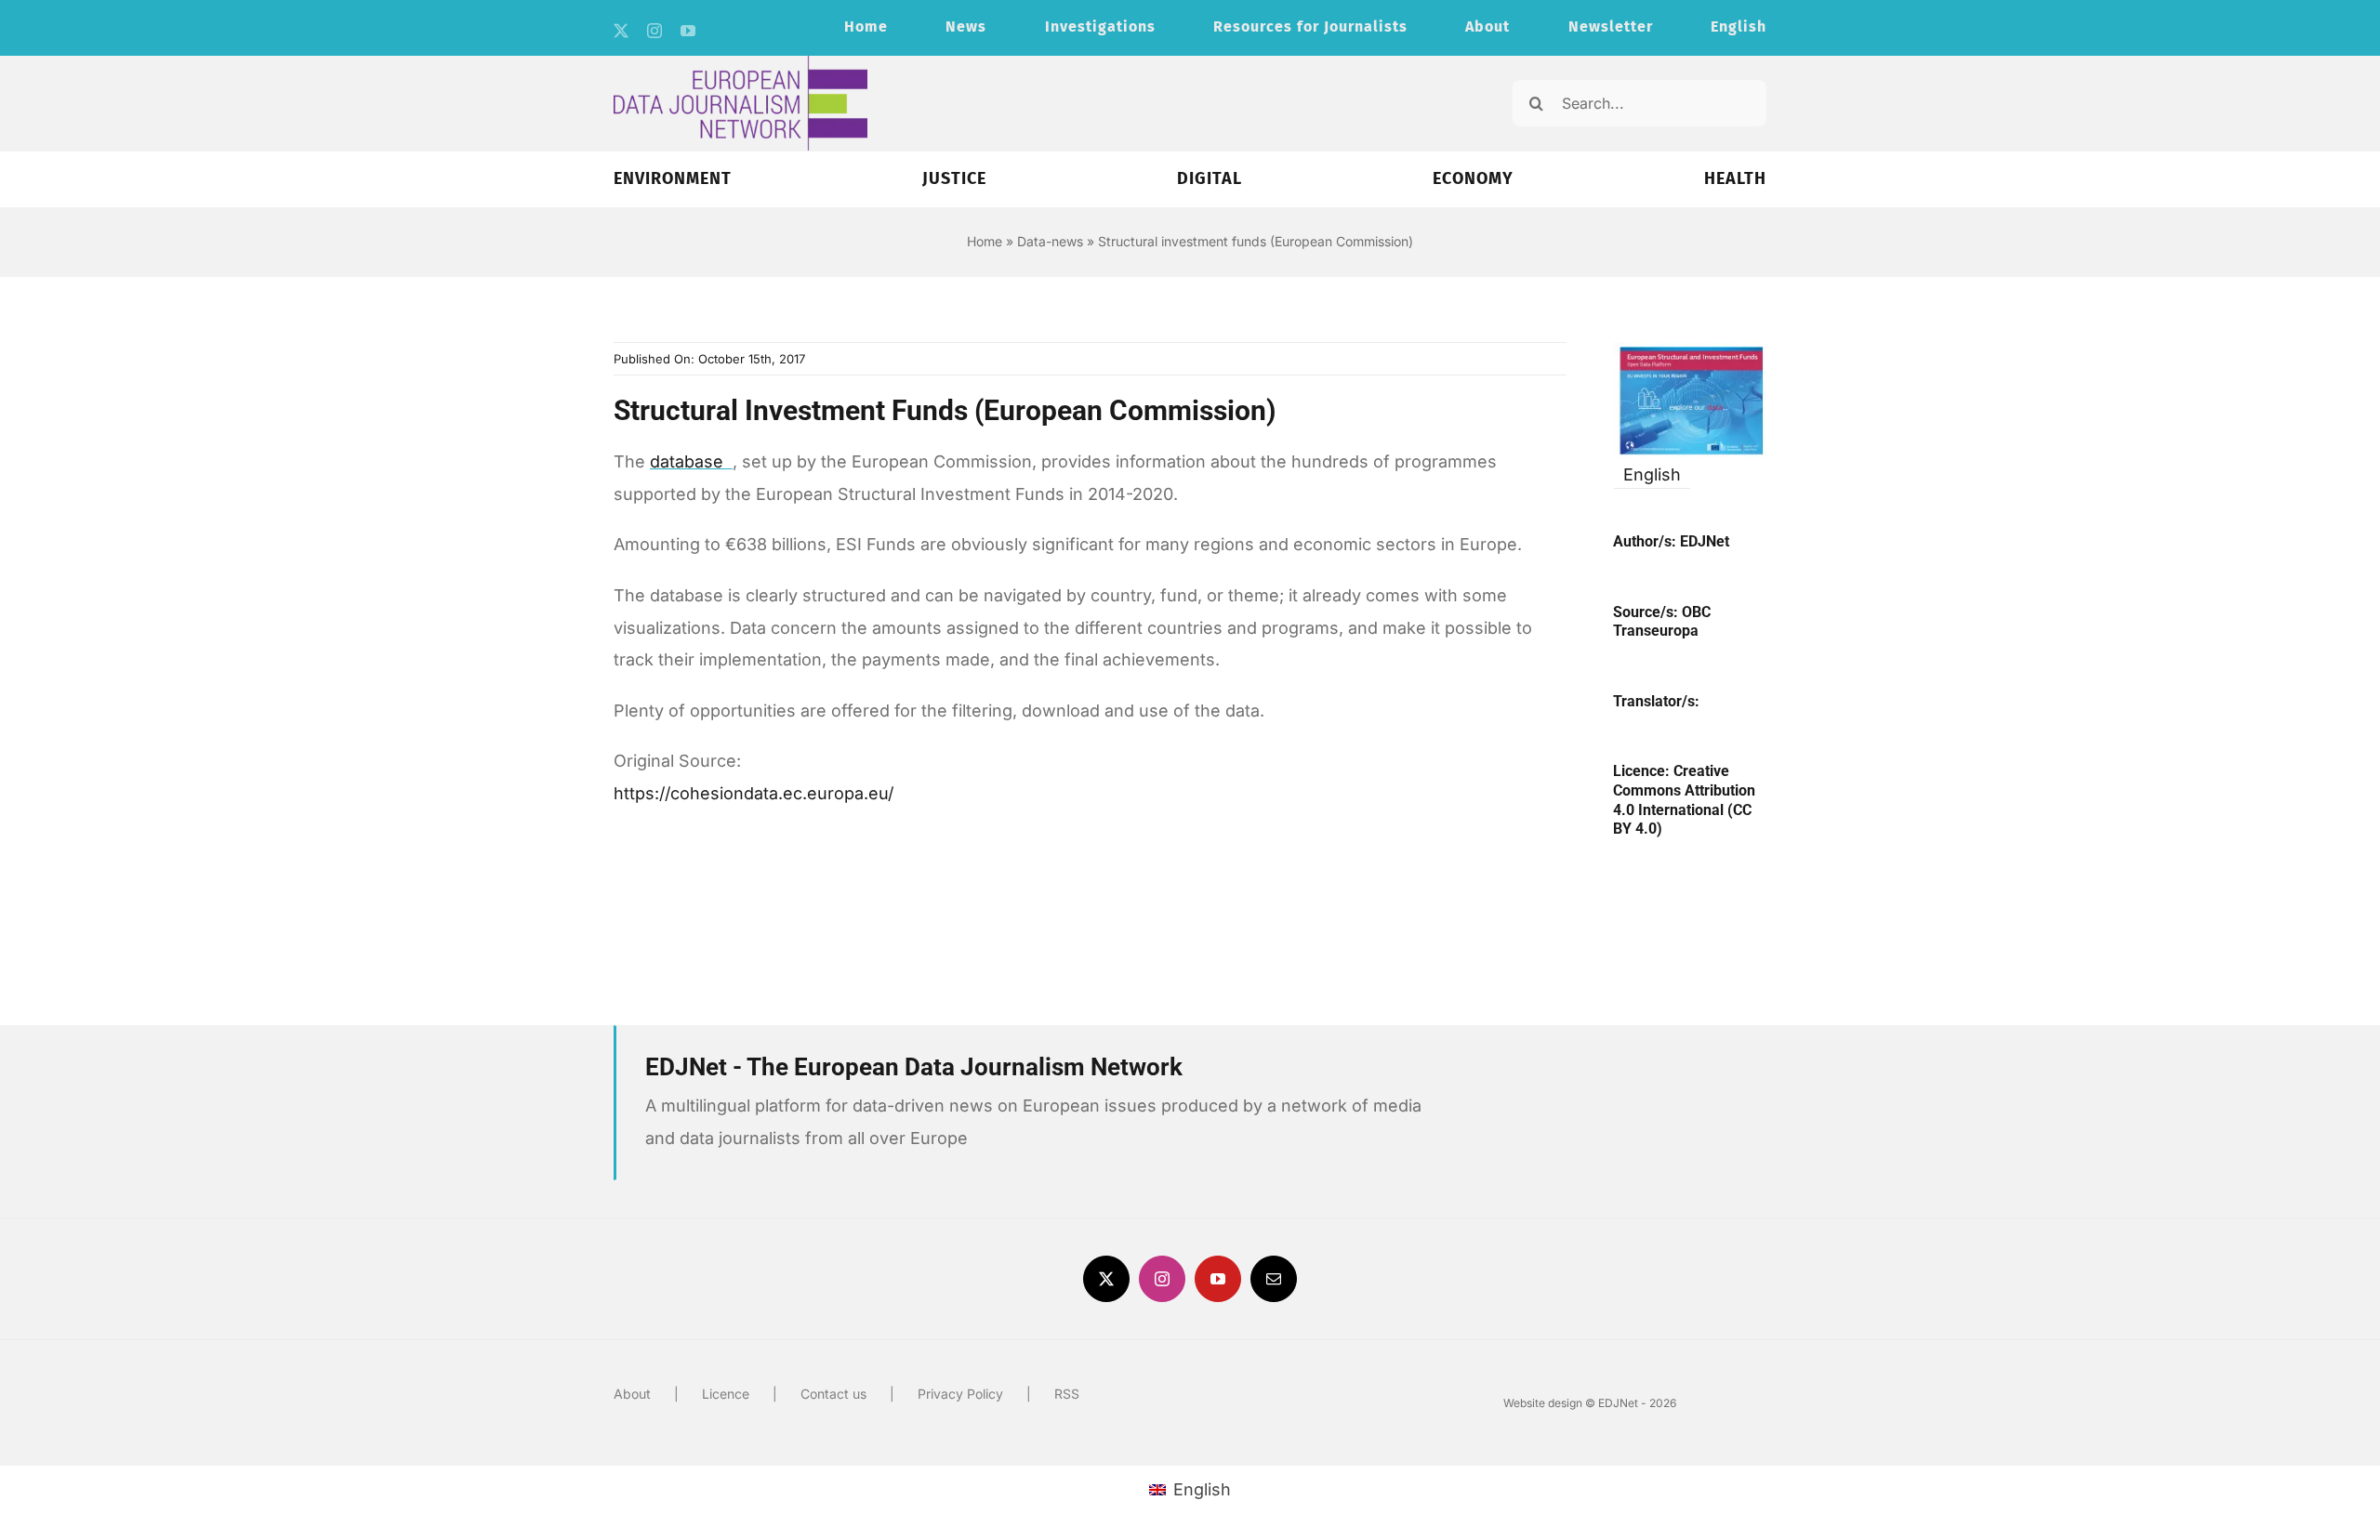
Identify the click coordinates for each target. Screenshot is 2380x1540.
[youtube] (688, 31)
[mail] (1274, 1279)
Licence (726, 1394)
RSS (1067, 1394)
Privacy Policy (960, 1394)
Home (985, 241)
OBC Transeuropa (1662, 622)
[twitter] (621, 31)
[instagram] (654, 31)
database (689, 461)
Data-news (1050, 241)
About (632, 1394)
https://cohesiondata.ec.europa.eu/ (754, 793)
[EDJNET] (740, 64)
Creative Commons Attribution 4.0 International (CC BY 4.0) (1684, 800)
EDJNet (1705, 541)
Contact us (833, 1394)
